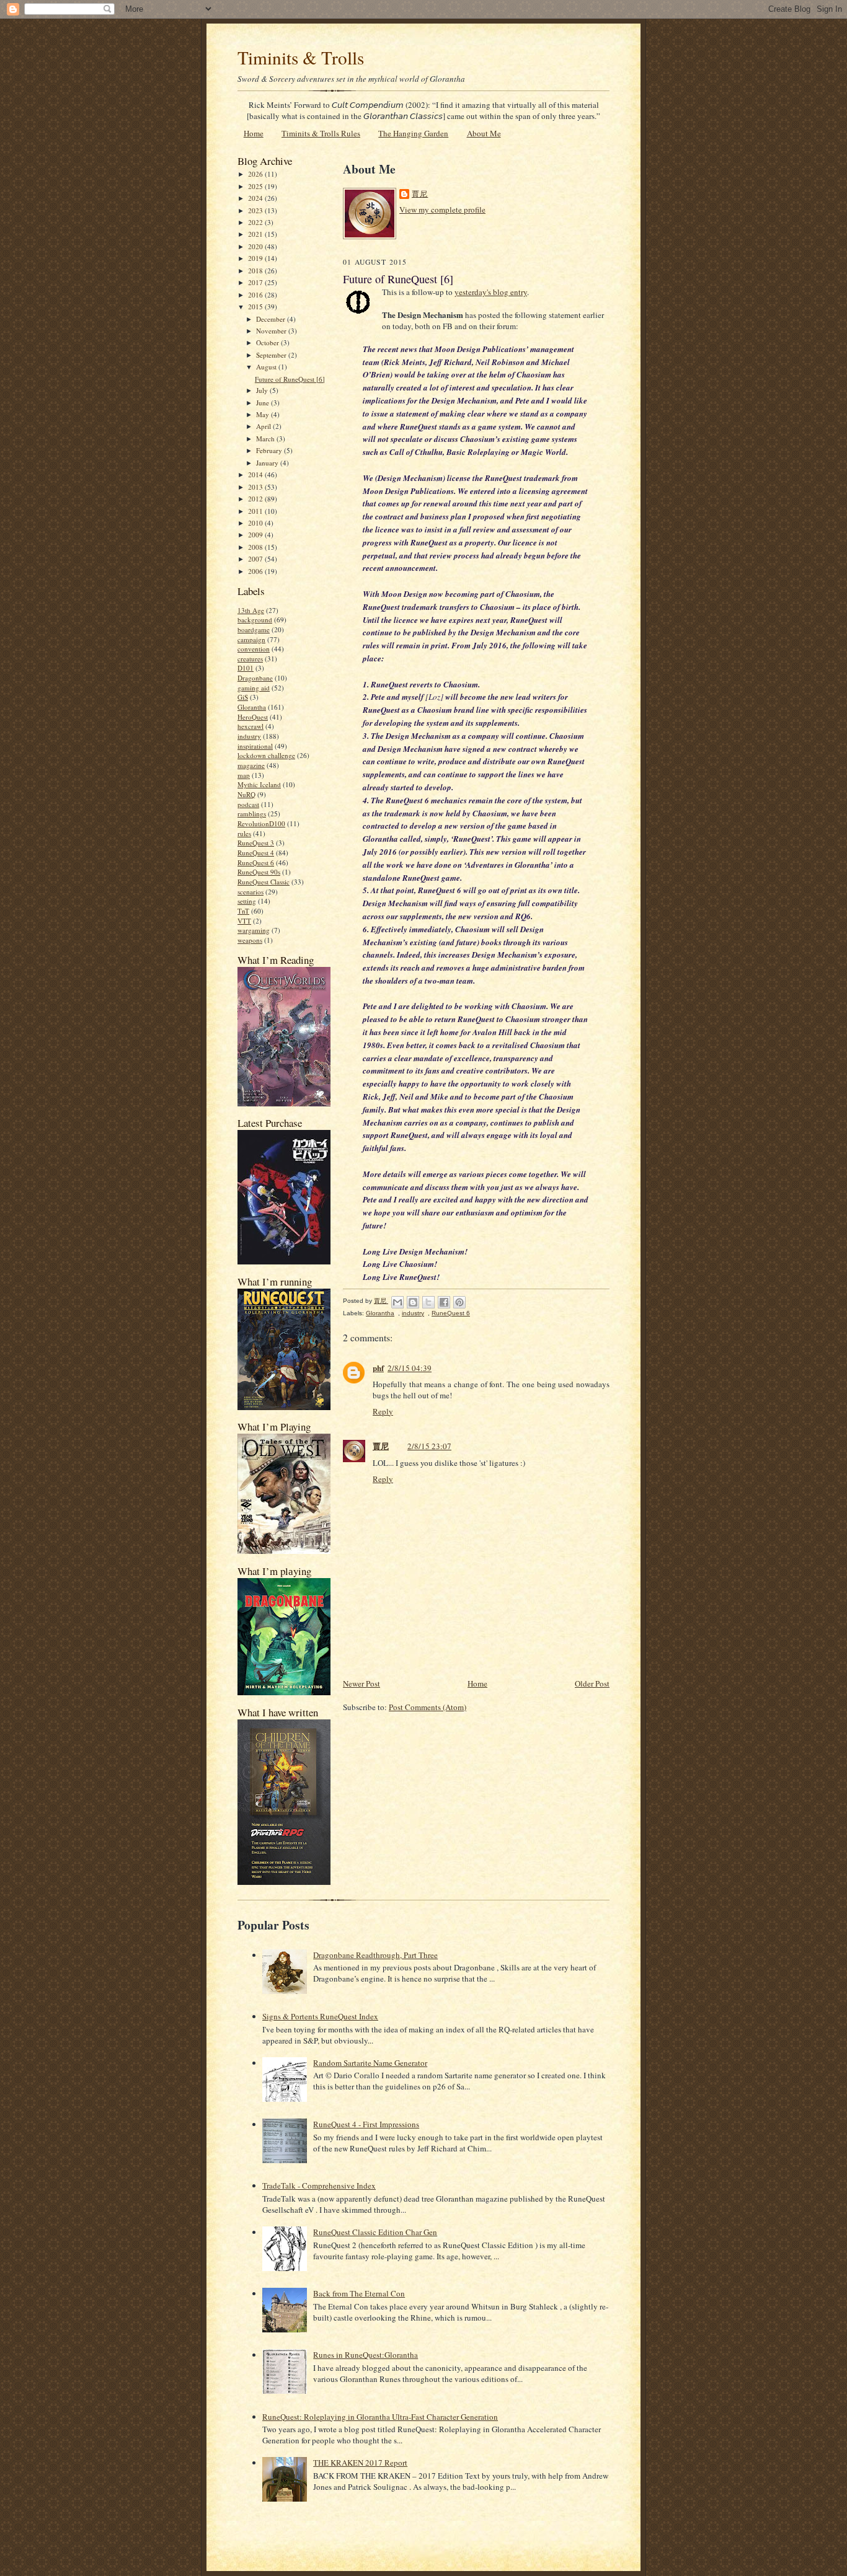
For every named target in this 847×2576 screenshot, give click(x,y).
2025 (256, 186)
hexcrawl (251, 726)
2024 (256, 198)
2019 (256, 258)
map (244, 775)
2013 (256, 487)
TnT (243, 911)
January (268, 463)
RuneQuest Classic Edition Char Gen (375, 2232)
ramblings (252, 814)
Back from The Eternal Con (359, 2293)
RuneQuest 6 (256, 862)
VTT (244, 921)
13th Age (251, 610)
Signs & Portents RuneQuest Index (320, 2016)
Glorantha (252, 707)
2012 (256, 499)
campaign (251, 639)
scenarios (251, 892)
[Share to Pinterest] (459, 1302)
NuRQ (246, 794)
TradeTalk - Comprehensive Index (319, 2186)
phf (378, 1368)
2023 (256, 210)
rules (244, 833)
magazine (251, 765)
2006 (256, 571)
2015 (256, 307)
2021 (256, 234)
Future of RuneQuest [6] (290, 379)
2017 (256, 282)
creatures (250, 659)
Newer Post (361, 1683)
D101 (246, 668)
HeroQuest (253, 717)
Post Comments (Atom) (428, 1707)
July (263, 390)
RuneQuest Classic (264, 882)
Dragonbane (255, 678)
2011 (256, 511)
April (264, 426)
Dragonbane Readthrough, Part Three (375, 1955)
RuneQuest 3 (256, 843)
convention (254, 649)
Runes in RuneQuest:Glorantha (366, 2355)
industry (249, 736)
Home (254, 133)
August (267, 367)
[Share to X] (428, 1302)
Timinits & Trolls (301, 57)
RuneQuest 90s (259, 872)
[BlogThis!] (413, 1302)
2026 (256, 174)
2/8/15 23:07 (429, 1446)
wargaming (254, 930)
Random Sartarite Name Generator (370, 2063)
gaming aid (254, 688)
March (266, 439)
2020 (256, 246)
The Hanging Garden (413, 133)
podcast (248, 804)
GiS (243, 697)
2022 (256, 222)
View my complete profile (442, 210)
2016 (256, 295)
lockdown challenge (266, 755)
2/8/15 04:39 (410, 1368)
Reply (383, 1411)
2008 (256, 547)
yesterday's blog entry (491, 292)
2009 (256, 535)
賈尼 (420, 194)
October (268, 342)
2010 (256, 523)
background (255, 620)
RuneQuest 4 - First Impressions (366, 2124)
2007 (256, 559)
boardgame (254, 629)
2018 (256, 271)
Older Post (592, 1683)
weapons (250, 940)
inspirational (255, 746)
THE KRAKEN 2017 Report (360, 2463)
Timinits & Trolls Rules (321, 133)
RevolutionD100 (261, 823)
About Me (484, 133)
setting (247, 901)
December (272, 319)
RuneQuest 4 (256, 853)
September (272, 355)
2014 (256, 474)
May (264, 414)
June (264, 403)
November (272, 331)
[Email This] (397, 1302)
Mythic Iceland (259, 784)
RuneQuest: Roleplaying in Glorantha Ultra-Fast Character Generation (380, 2417)
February (270, 450)
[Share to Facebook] (444, 1302)
